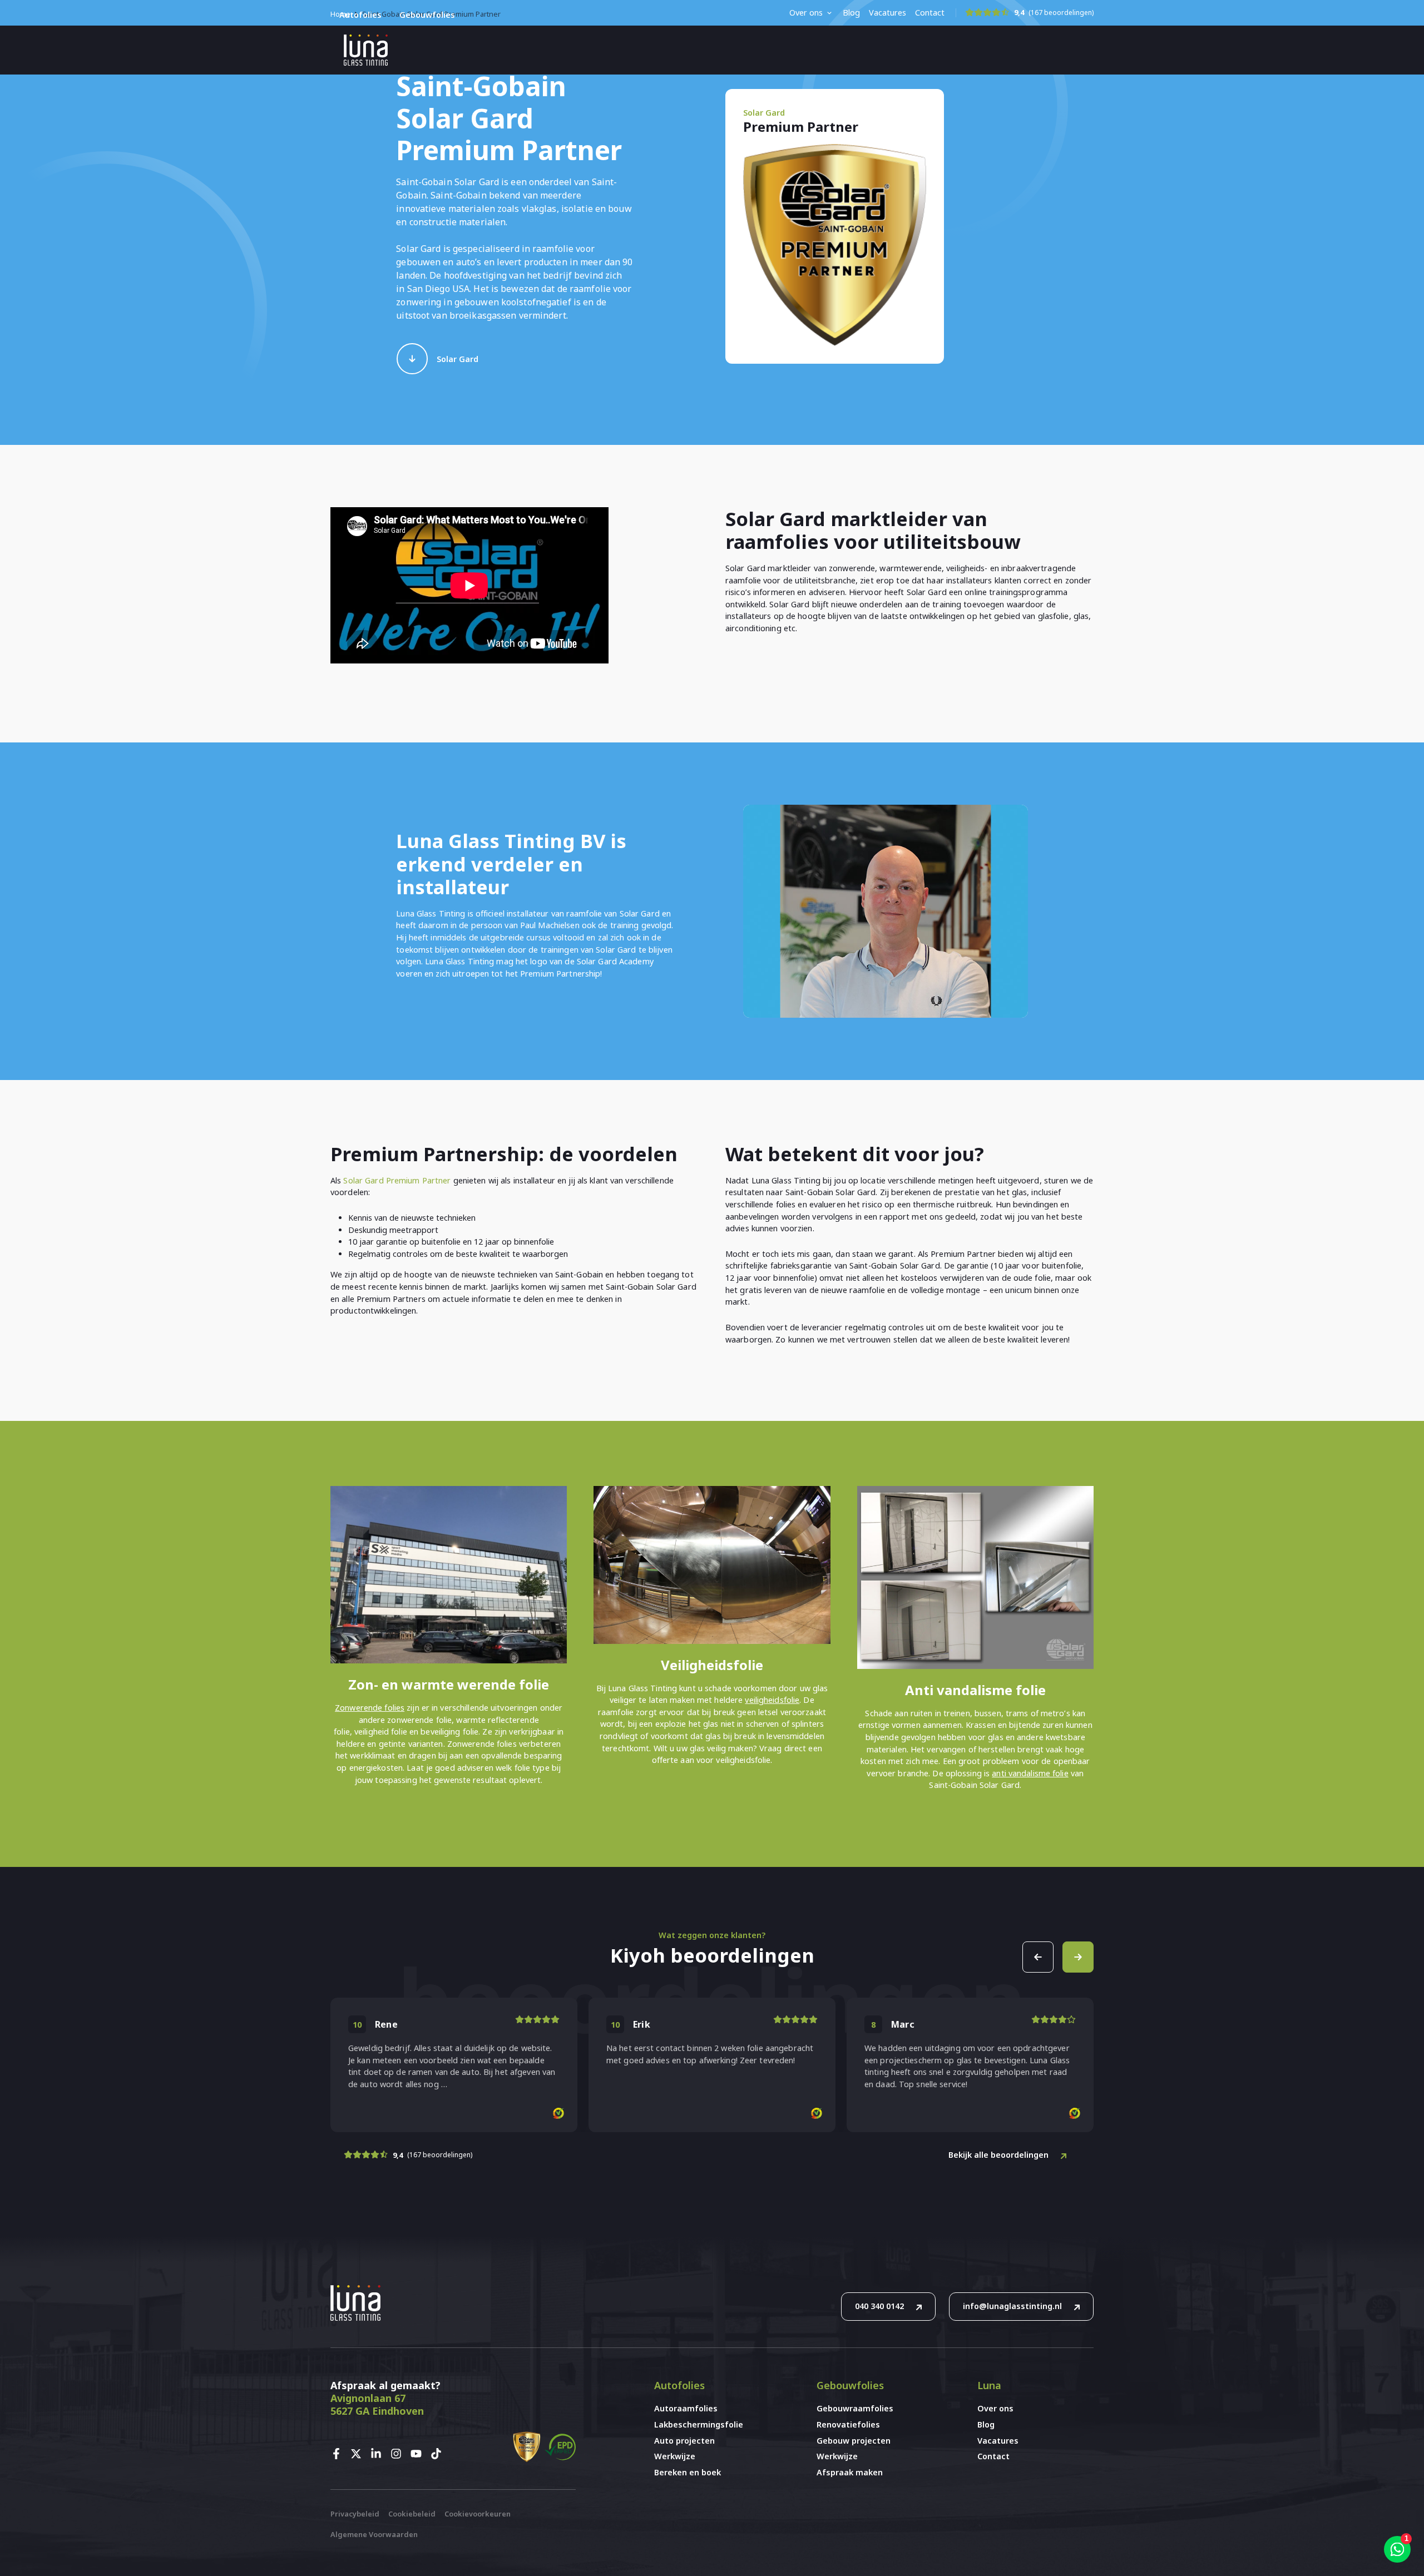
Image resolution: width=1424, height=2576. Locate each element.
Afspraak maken (850, 2472)
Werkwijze (675, 2456)
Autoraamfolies (686, 2408)
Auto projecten (684, 2441)
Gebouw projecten (854, 2441)
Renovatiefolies (848, 2424)
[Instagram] (399, 2454)
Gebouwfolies (427, 15)
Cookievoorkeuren (478, 2514)
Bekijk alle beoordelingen (998, 2155)
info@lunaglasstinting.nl (1012, 2306)
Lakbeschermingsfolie (699, 2424)
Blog (851, 13)
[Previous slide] (1038, 1957)
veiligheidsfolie (772, 1700)
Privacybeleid (355, 2514)
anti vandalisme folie (1030, 1773)
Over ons (806, 13)
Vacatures (887, 13)
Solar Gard (458, 359)
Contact (930, 13)
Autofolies (360, 15)
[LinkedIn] (379, 2454)
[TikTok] (439, 2454)
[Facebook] (339, 2454)
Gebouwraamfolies (855, 2408)
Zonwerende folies (370, 1708)
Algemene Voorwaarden (374, 2534)
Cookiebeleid (412, 2514)
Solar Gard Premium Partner (397, 1180)
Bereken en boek (688, 2472)
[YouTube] (419, 2454)
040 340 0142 (879, 2306)
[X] (359, 2454)
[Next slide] (1078, 1957)
